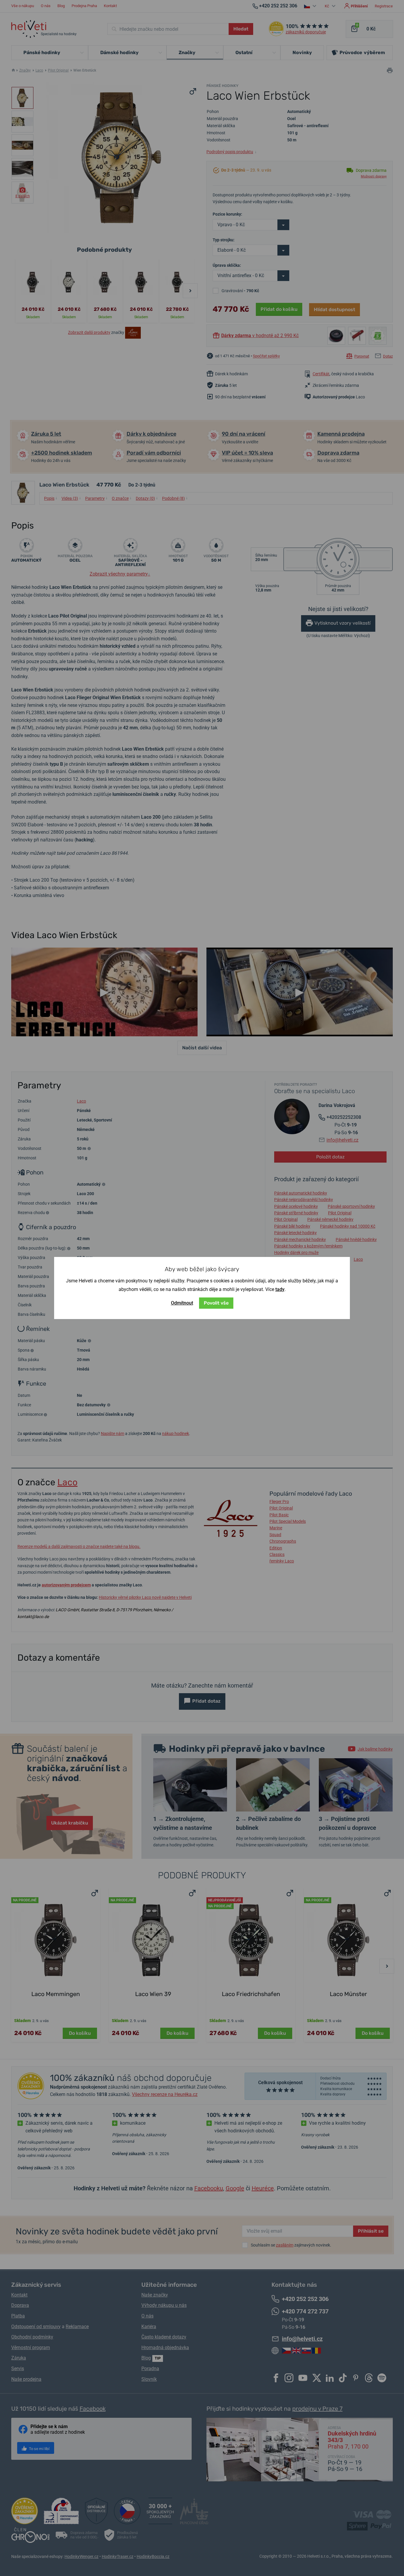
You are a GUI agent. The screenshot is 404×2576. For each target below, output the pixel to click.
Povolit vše (216, 1303)
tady (280, 1289)
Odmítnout (182, 1303)
